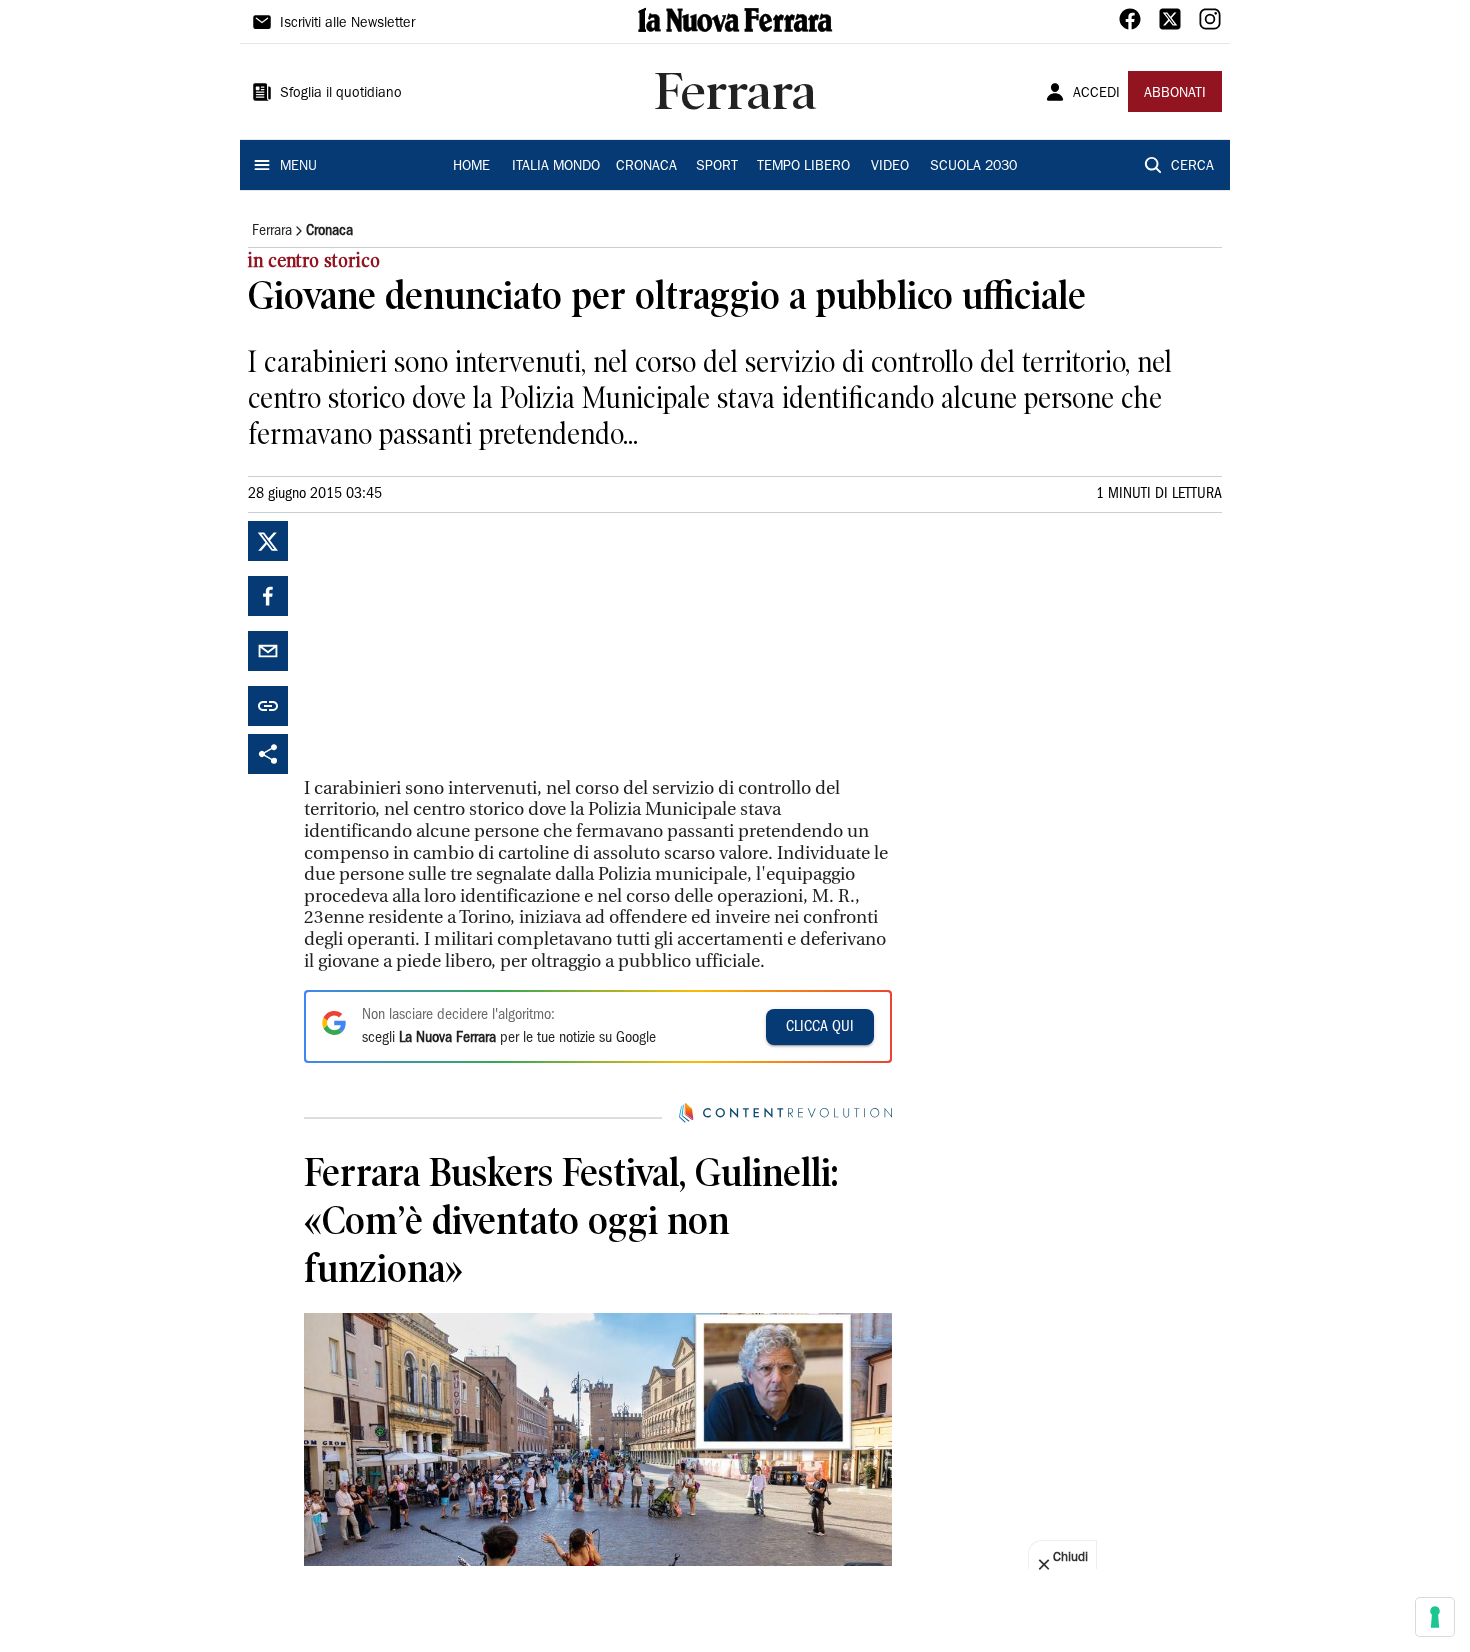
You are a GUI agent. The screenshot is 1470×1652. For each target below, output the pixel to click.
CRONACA (646, 167)
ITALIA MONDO (556, 167)
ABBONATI (1175, 94)
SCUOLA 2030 (973, 167)
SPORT (717, 167)
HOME (471, 167)
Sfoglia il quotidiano (341, 94)
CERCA (1192, 167)
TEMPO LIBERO (803, 167)
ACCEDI (1096, 94)
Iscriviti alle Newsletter (347, 24)
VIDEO (890, 167)
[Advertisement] (454, 646)
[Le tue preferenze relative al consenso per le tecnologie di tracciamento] (1435, 1617)
